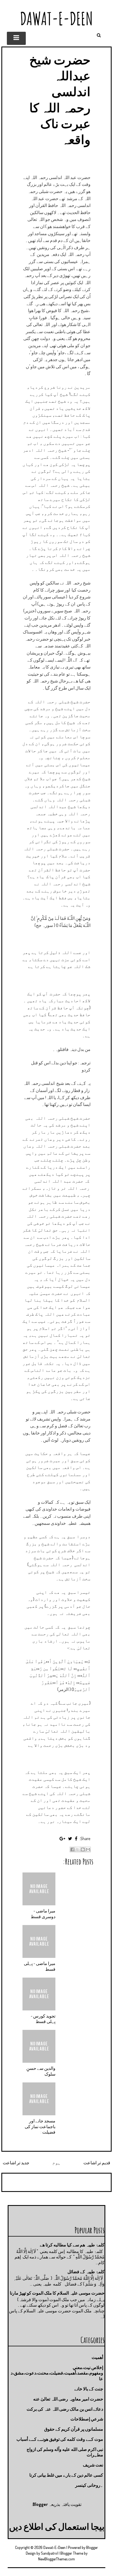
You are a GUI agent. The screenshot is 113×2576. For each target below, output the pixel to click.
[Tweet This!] (70, 1839)
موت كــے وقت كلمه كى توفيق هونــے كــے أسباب (60, 2439)
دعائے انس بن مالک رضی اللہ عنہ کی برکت (65, 2409)
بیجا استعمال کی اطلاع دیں (57, 2526)
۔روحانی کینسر (89, 2485)
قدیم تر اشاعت (97, 2163)
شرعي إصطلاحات (87, 2419)
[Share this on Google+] (62, 1839)
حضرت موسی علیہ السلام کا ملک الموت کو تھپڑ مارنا (57, 2293)
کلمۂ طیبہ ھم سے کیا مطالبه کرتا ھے (72, 2245)
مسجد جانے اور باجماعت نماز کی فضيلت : (40, 2127)
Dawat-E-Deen (56, 18)
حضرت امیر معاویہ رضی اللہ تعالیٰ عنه (68, 2399)
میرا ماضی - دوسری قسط (43, 1914)
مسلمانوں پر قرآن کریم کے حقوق (74, 2429)
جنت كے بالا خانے (89, 2389)
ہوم (56, 2163)
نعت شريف (93, 2465)
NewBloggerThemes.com (56, 2559)
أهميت (97, 2357)
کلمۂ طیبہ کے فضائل (86, 2272)
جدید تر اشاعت (16, 2163)
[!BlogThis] (83, 1849)
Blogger (40, 2504)
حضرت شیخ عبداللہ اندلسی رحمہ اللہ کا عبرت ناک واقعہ (60, 99)
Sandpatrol (49, 2553)
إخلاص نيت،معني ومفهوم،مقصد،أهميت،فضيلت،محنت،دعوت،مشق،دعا (57, 2373)
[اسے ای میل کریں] (88, 1849)
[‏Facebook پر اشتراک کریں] (72, 1849)
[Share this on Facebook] (76, 1839)
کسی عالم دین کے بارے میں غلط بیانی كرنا (66, 2475)
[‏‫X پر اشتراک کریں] (78, 1849)
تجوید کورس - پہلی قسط (43, 2019)
